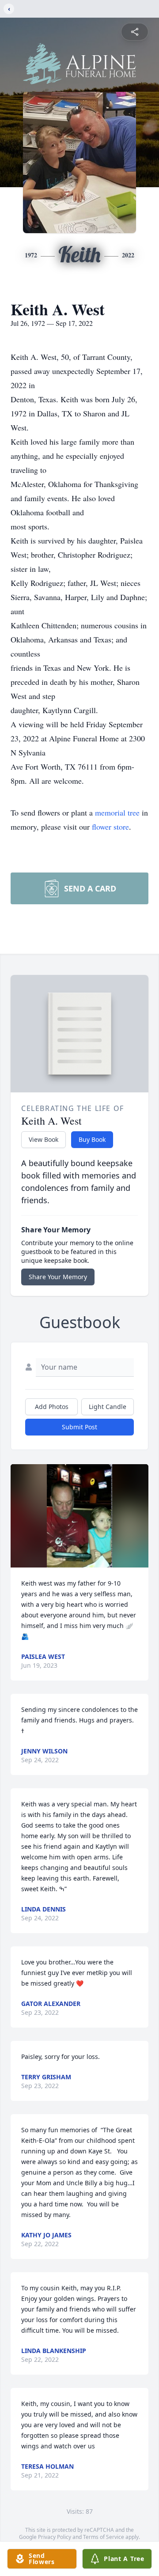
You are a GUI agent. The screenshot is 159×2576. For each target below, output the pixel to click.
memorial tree (117, 812)
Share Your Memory (58, 1277)
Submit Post (79, 1427)
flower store (110, 827)
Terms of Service (104, 2537)
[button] (79, 1516)
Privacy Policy (55, 2537)
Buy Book (92, 1139)
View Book (44, 1139)
